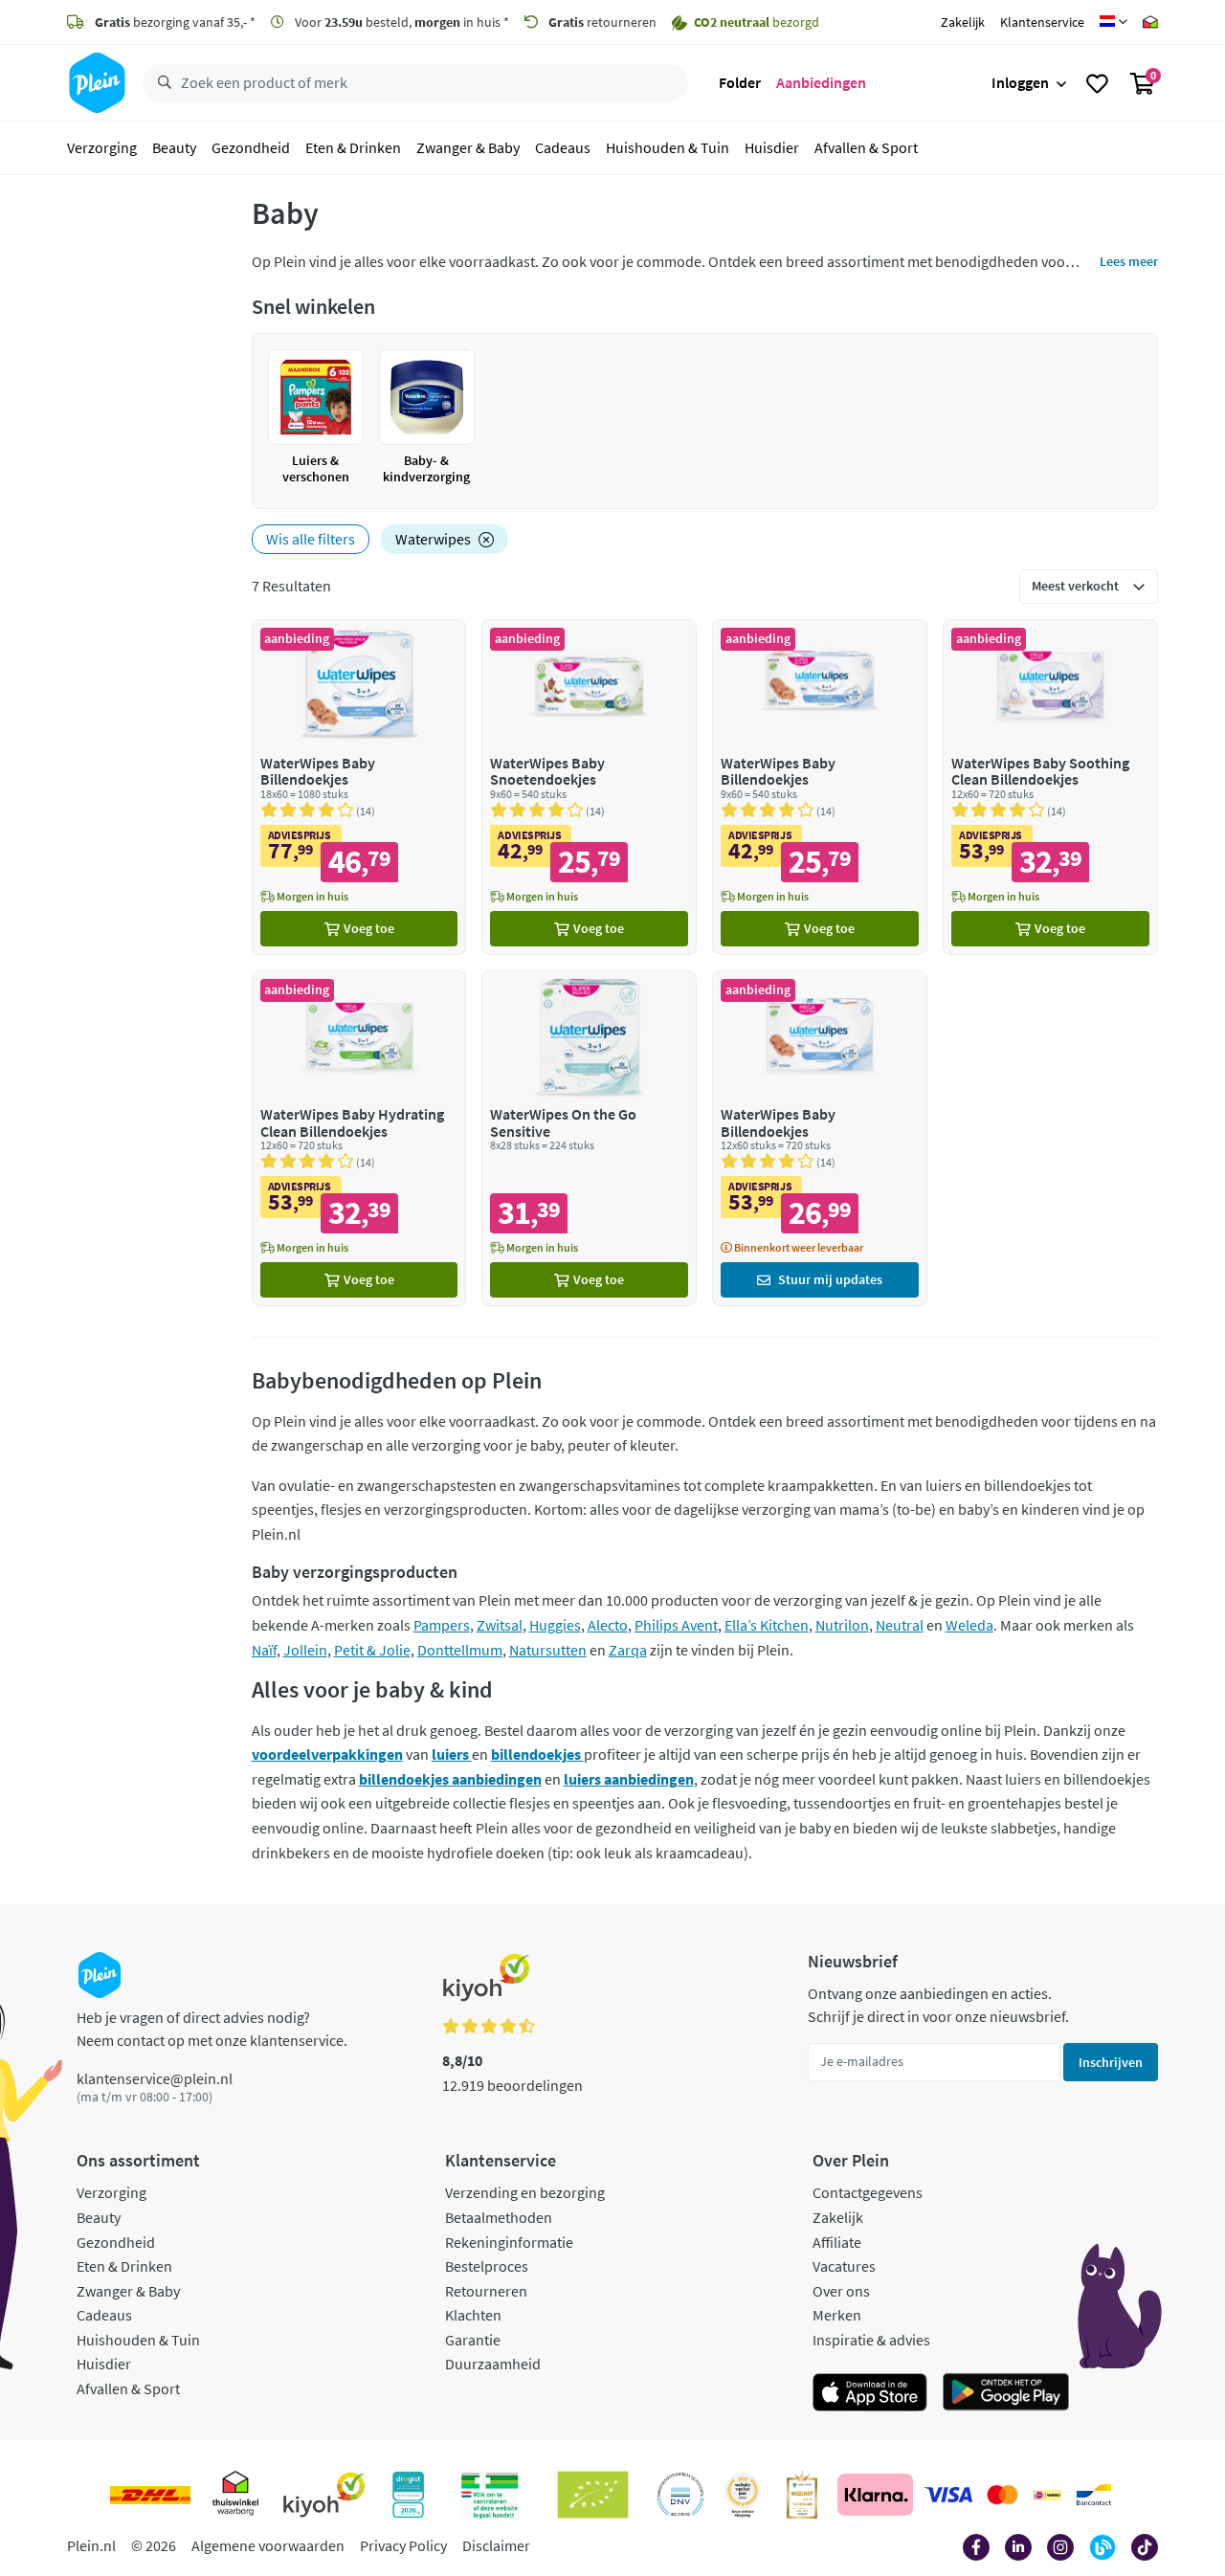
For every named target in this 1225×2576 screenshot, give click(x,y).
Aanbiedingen (821, 82)
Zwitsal (500, 1625)
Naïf (264, 1650)
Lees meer (1129, 261)
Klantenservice (1042, 22)
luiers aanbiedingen (629, 1779)
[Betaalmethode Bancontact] (1094, 2495)
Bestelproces (487, 2266)
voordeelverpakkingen (327, 1754)
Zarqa (628, 1650)
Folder (740, 82)
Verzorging (102, 147)
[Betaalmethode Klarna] (875, 2495)
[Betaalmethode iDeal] (1047, 2495)
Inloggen (1020, 82)
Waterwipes (433, 539)
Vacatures (844, 2266)
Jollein (305, 1650)
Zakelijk (963, 22)
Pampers (442, 1625)
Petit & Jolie (372, 1650)
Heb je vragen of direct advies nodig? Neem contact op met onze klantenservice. (212, 2029)
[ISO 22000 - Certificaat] (681, 2495)
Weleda (969, 1625)
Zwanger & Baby (468, 147)
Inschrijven (1111, 2062)
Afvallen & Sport (866, 147)
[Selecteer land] (1114, 22)
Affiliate (837, 2242)
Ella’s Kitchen (767, 1625)
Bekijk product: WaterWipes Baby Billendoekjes (359, 787)
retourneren (602, 22)
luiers (452, 1754)
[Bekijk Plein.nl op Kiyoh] (324, 2495)
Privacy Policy (403, 2545)
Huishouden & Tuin (668, 147)
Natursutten (548, 1650)
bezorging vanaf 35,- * (175, 22)
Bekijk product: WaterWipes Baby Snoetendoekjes (589, 787)
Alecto (608, 1625)
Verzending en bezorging (525, 2192)
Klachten (473, 2315)
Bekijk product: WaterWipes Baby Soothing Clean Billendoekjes (1050, 787)
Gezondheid (251, 147)
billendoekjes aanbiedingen (450, 1779)
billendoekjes (537, 1754)
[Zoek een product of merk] (161, 83)
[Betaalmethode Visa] (948, 2495)
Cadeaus (563, 147)
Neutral (900, 1625)
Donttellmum (460, 1650)
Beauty (174, 147)
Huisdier (772, 147)
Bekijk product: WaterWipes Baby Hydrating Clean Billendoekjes (359, 1138)
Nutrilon (842, 1625)
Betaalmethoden (499, 2217)
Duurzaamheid (493, 2364)
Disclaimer (496, 2545)
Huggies (555, 1625)
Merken (837, 2315)
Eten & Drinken (353, 147)
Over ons (841, 2291)
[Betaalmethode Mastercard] (1002, 2495)
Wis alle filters (311, 539)
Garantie (473, 2340)
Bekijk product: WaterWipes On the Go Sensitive (589, 1138)
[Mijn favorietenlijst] (1097, 83)
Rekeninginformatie (509, 2242)
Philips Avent (676, 1625)
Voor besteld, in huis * (401, 22)
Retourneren (486, 2291)
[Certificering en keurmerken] (593, 2495)
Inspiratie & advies (871, 2340)
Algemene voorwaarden (268, 2545)
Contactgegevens (868, 2192)
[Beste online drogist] (743, 2495)
